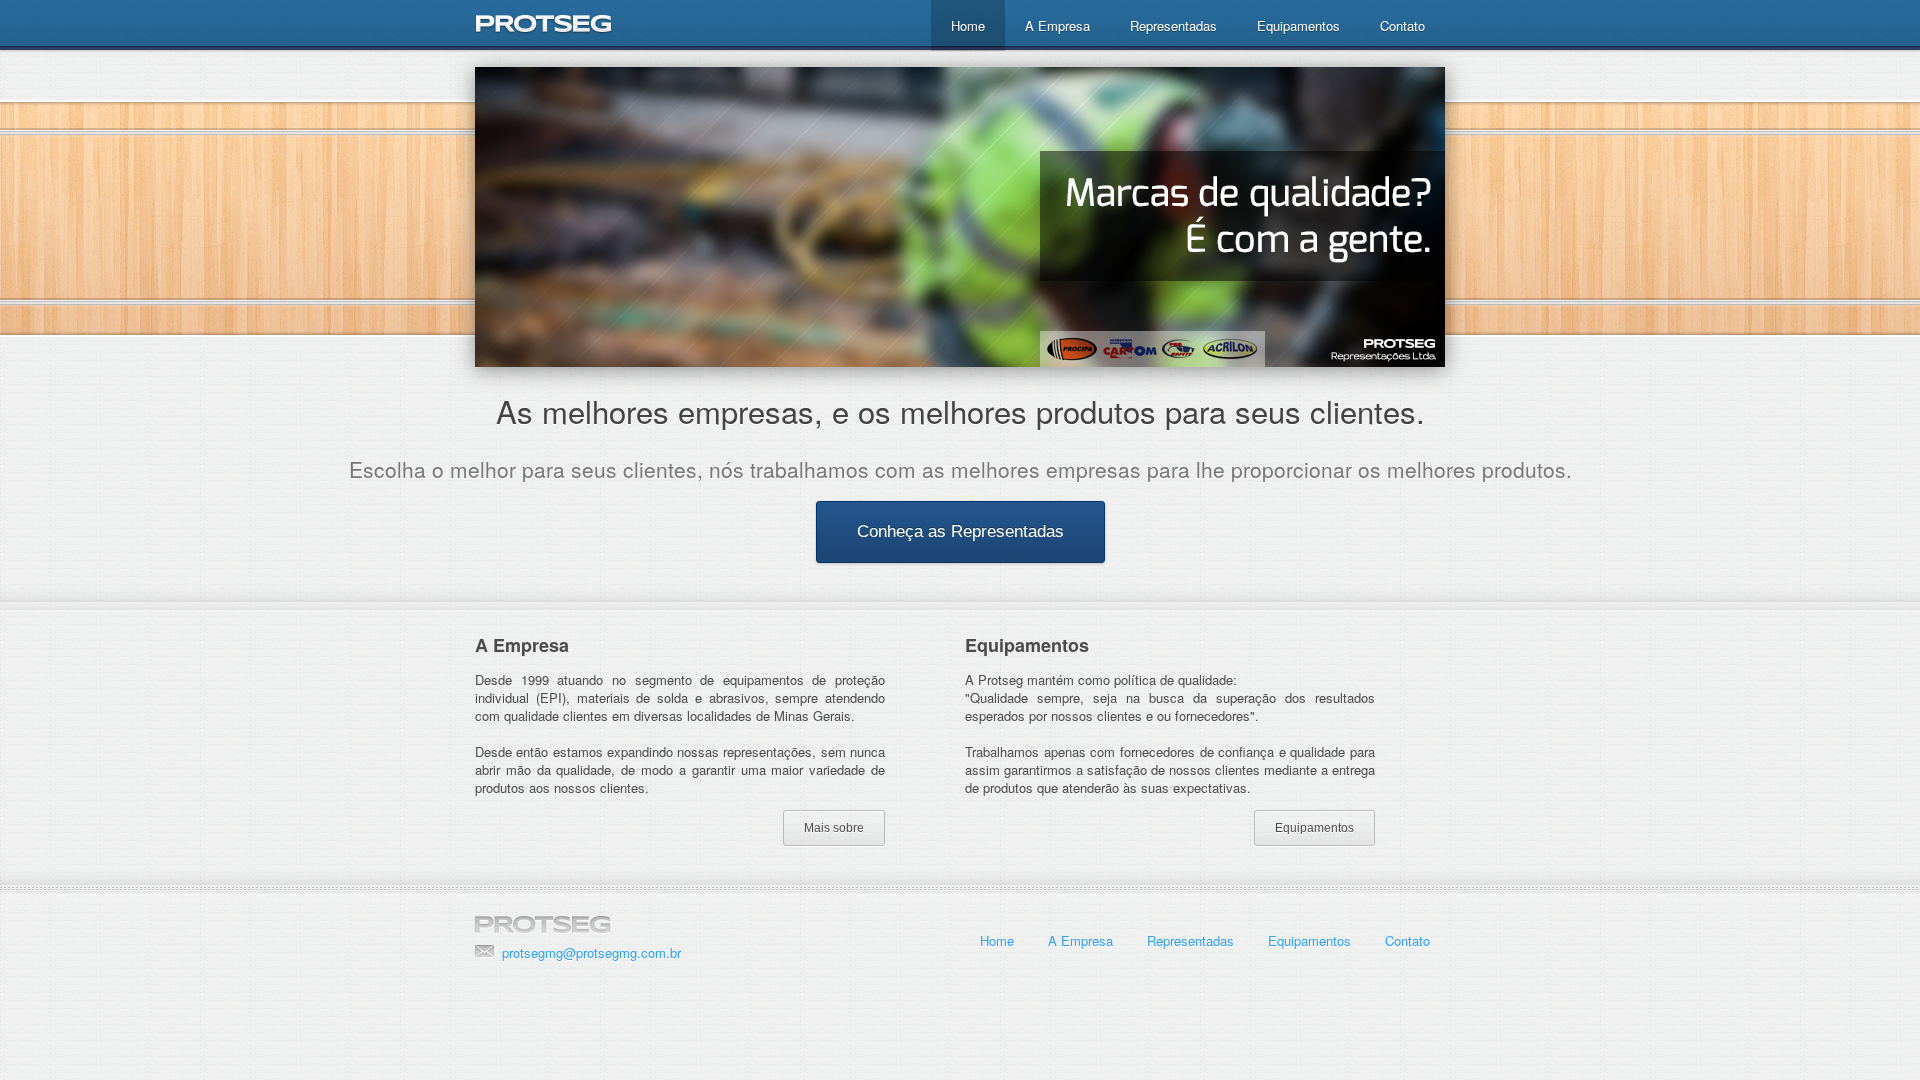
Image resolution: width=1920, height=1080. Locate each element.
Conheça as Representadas (960, 531)
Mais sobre (834, 828)
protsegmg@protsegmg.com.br (591, 952)
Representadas (1173, 25)
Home (968, 25)
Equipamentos (1298, 25)
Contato (1402, 25)
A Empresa (1057, 25)
